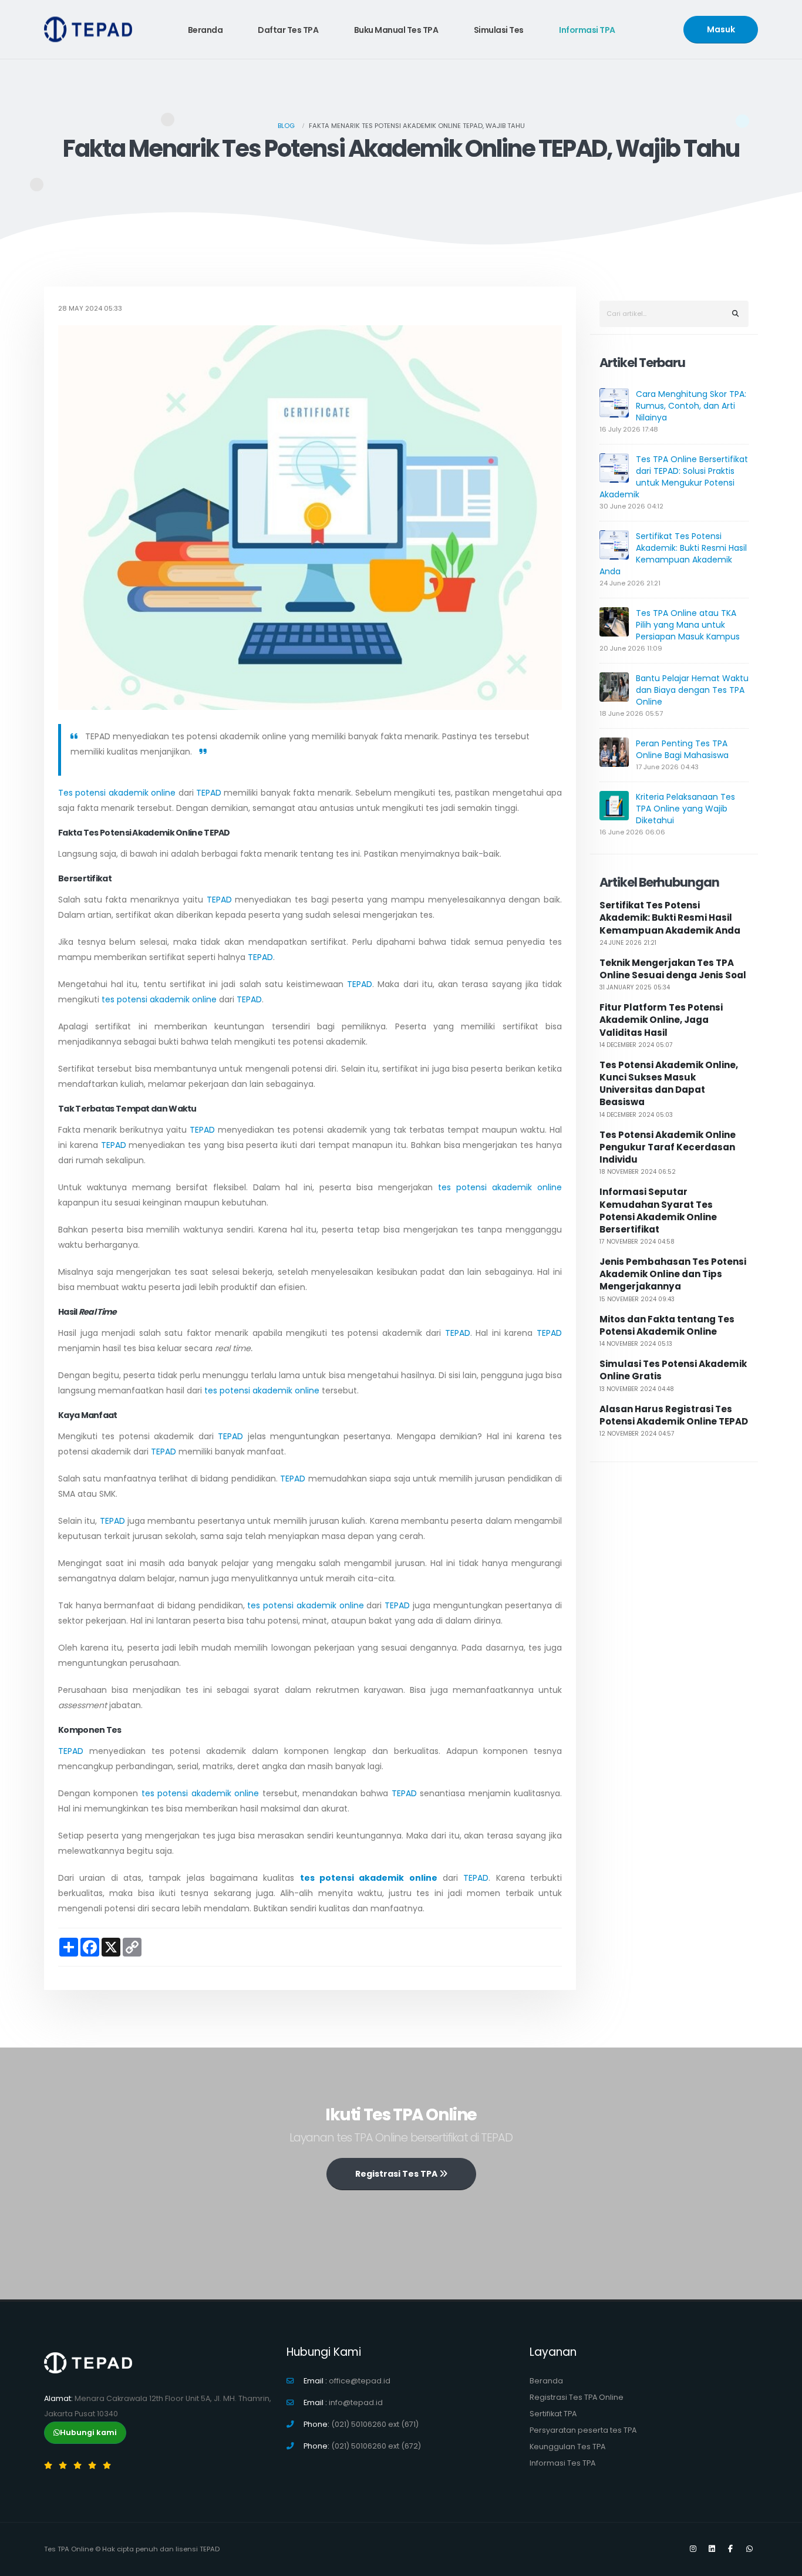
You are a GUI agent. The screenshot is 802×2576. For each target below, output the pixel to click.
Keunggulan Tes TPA (567, 2447)
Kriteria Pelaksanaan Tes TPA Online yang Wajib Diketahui (685, 809)
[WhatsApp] (749, 2549)
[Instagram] (693, 2549)
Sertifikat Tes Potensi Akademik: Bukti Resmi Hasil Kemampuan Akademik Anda (673, 554)
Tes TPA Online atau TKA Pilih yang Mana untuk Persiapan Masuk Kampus (688, 625)
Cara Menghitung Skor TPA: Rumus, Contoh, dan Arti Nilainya (691, 406)
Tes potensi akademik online (117, 793)
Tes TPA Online (69, 2549)
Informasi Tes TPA (562, 2463)
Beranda (205, 30)
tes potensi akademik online (159, 999)
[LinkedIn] (712, 2549)
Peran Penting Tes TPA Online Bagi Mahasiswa (682, 749)
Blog (286, 126)
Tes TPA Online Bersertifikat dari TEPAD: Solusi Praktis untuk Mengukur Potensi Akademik (674, 477)
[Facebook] (730, 2549)
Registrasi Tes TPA (397, 2174)
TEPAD (209, 793)
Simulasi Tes (499, 30)
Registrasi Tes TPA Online (577, 2397)
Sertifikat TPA (553, 2414)
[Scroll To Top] (781, 2563)
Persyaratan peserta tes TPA (583, 2430)
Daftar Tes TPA (288, 30)
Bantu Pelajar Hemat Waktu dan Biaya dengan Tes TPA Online (692, 690)
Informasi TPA (587, 30)
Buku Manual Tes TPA (396, 30)
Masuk (721, 29)
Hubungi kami (88, 2432)
